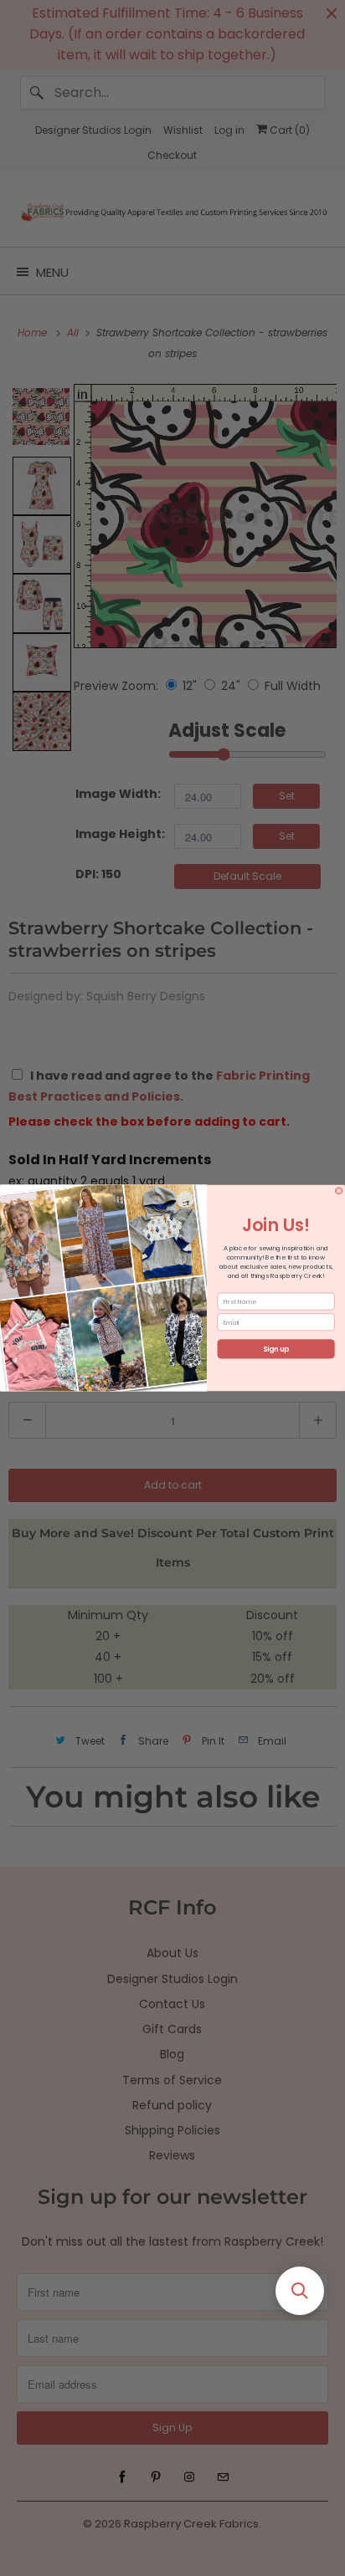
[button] (300, 2291)
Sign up (276, 1349)
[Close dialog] (338, 1191)
